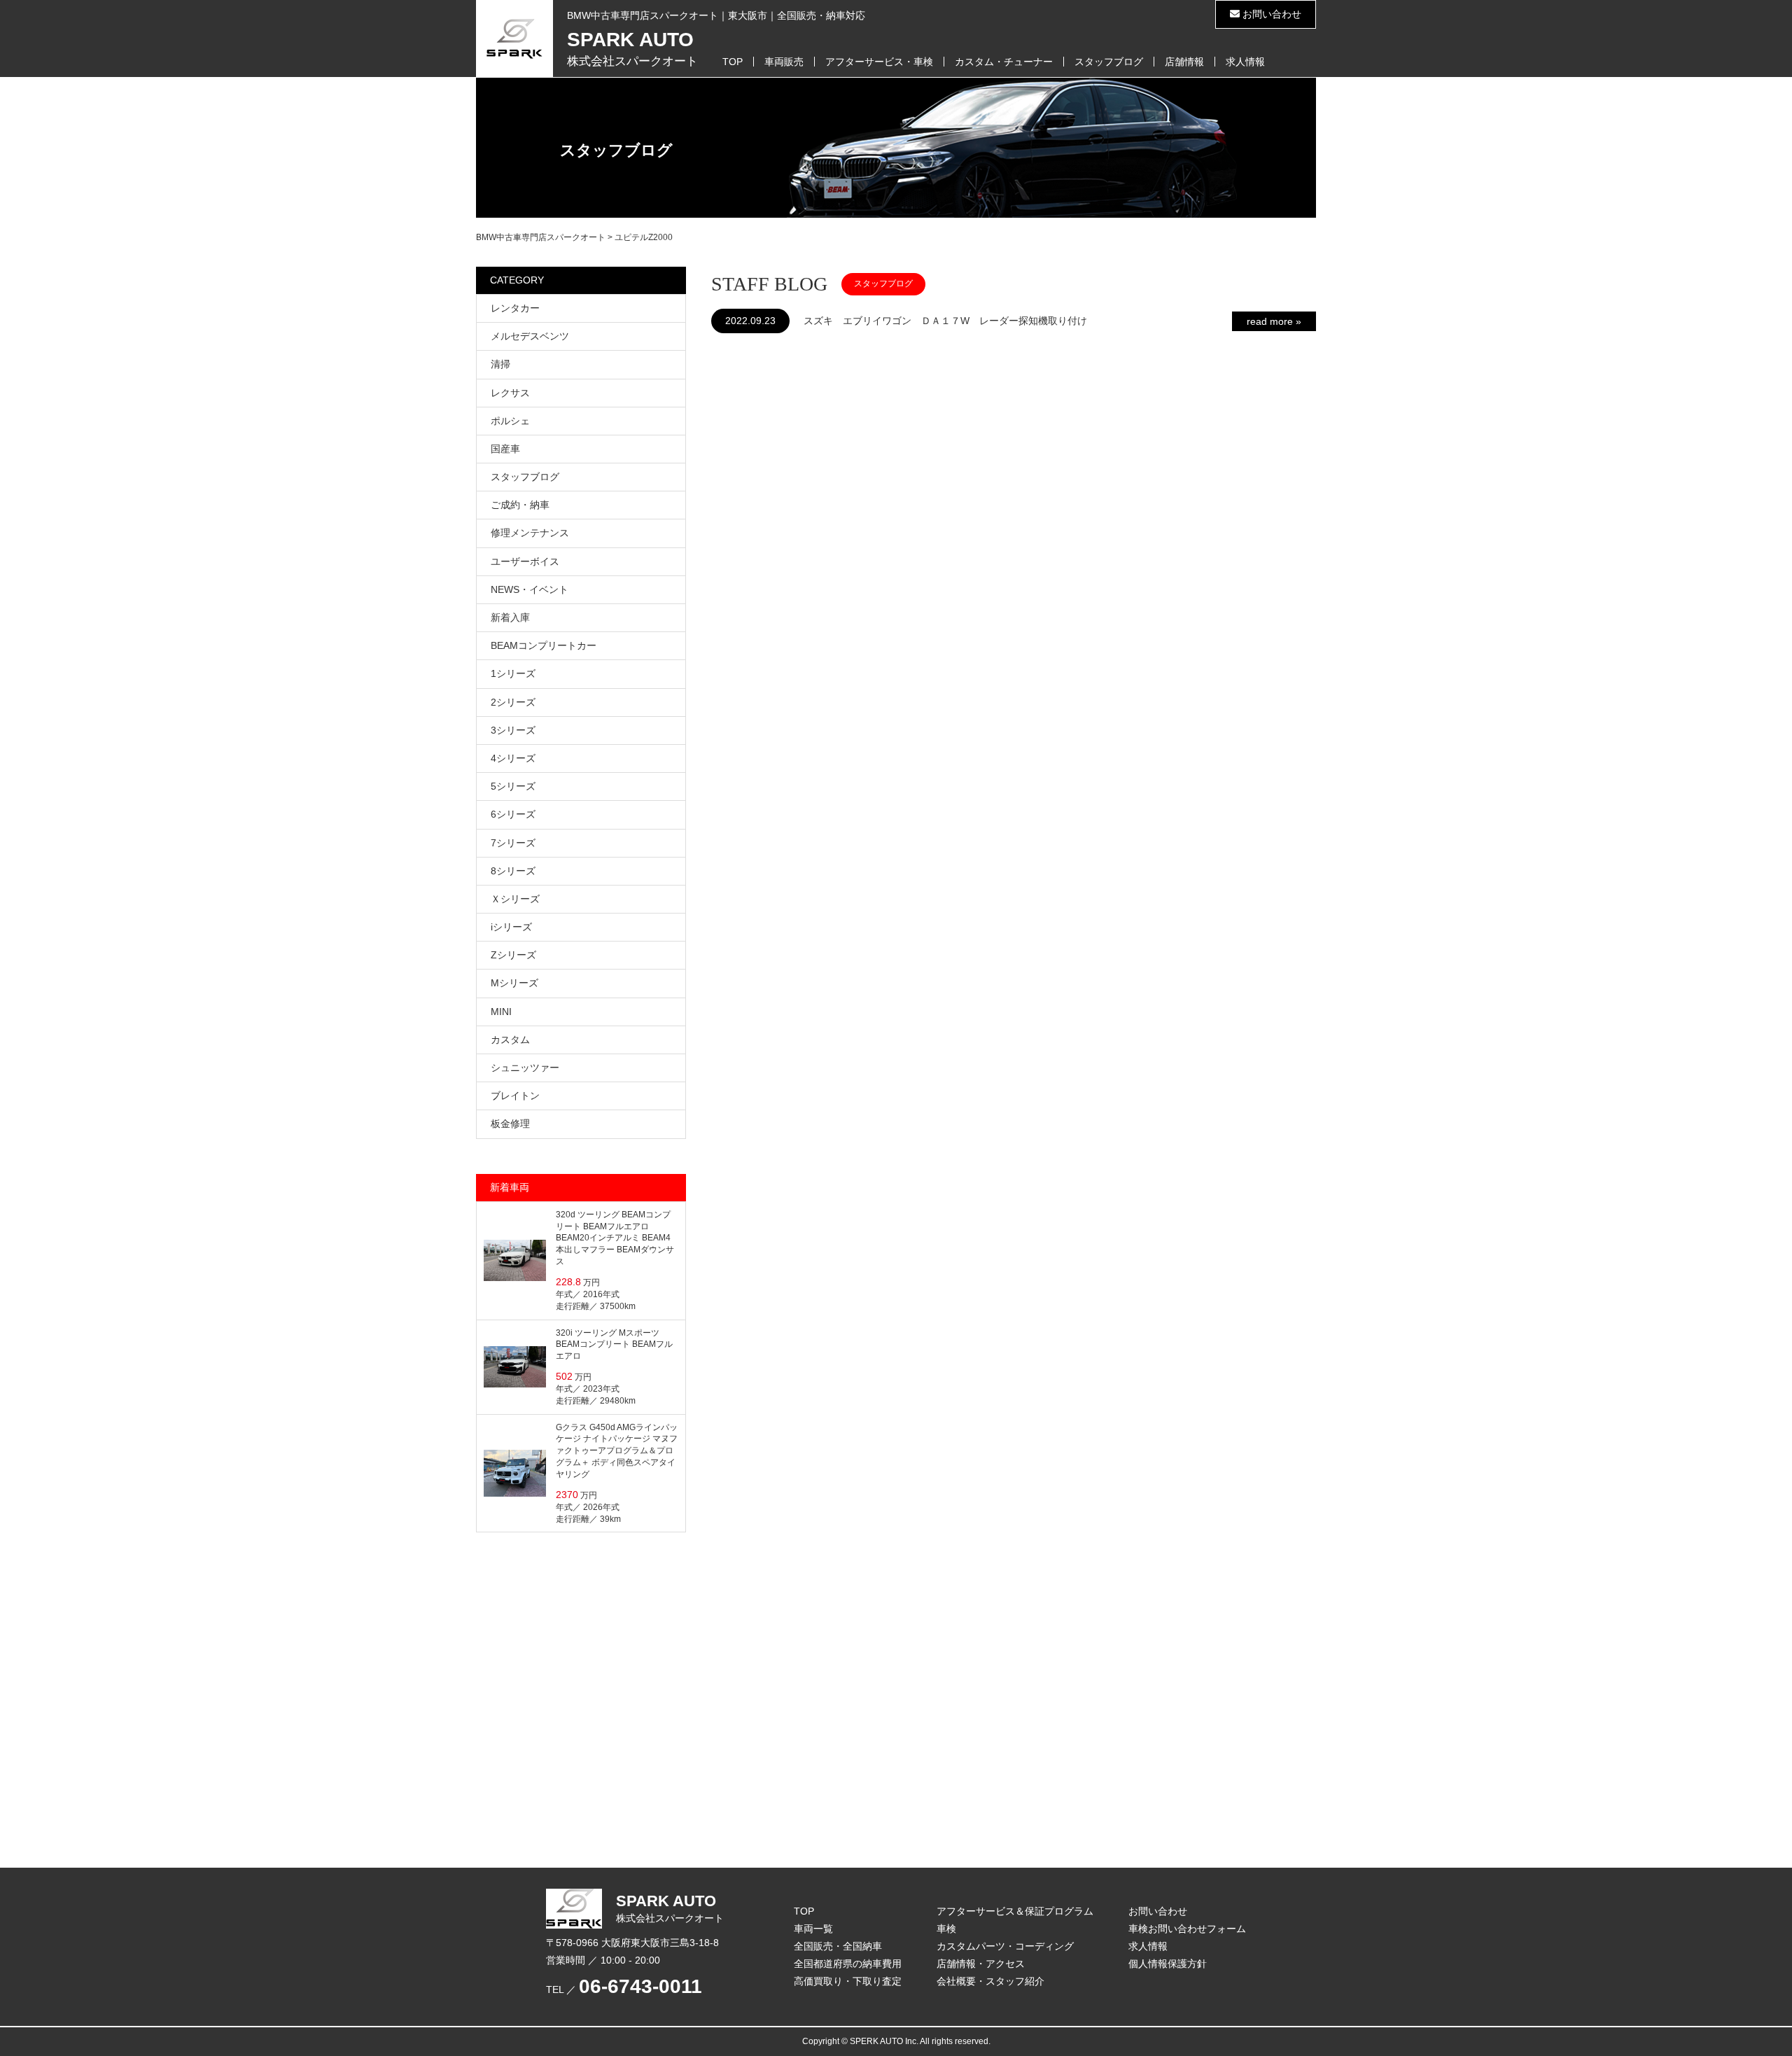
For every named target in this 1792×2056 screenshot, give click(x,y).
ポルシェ (510, 421)
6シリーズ (513, 814)
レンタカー (515, 308)
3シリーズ (513, 730)
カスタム (510, 1040)
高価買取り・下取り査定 (848, 1981)
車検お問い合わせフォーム (1187, 1929)
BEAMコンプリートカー (544, 645)
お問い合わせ (1270, 14)
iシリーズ (511, 927)
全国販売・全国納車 (838, 1946)
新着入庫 (510, 617)
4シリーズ (513, 758)
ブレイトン (515, 1096)
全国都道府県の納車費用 (848, 1964)
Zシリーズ (513, 955)
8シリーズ (513, 871)
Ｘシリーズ (515, 899)
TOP (733, 62)
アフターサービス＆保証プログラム (1015, 1911)
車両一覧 (813, 1929)
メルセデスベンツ (530, 336)
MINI (501, 1012)
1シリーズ (513, 673)
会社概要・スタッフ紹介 (990, 1981)
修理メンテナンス (530, 533)
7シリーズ (513, 843)
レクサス (510, 393)
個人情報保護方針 (1168, 1964)
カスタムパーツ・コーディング (1005, 1946)
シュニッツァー (525, 1068)
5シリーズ (513, 786)
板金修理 (510, 1124)
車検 (946, 1929)
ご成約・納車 (520, 505)
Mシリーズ (514, 983)
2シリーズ (513, 702)
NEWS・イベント (530, 589)
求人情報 (1245, 62)
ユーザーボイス (525, 561)
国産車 (505, 449)
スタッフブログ (1109, 62)
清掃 (500, 364)
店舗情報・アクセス (981, 1964)
